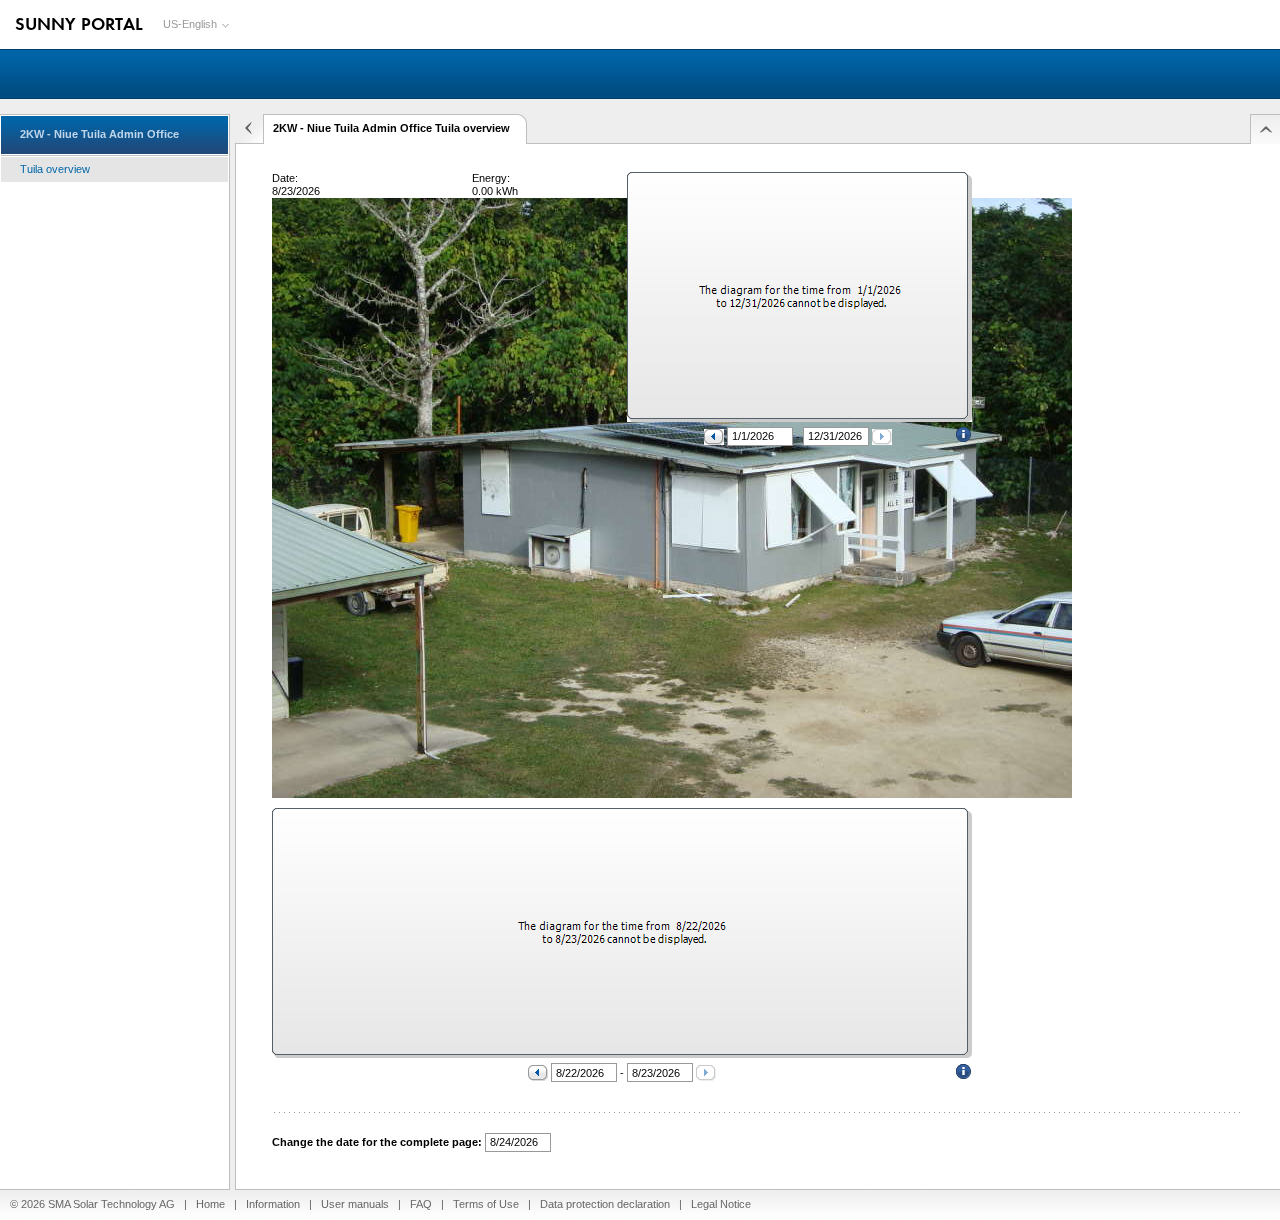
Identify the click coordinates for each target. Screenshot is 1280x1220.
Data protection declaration (605, 1204)
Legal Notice (721, 1204)
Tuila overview (55, 169)
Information (273, 1204)
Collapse (247, 129)
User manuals (355, 1204)
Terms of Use (486, 1204)
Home (210, 1204)
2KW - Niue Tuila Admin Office (99, 134)
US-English (190, 24)
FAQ (421, 1204)
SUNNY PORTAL (79, 23)
